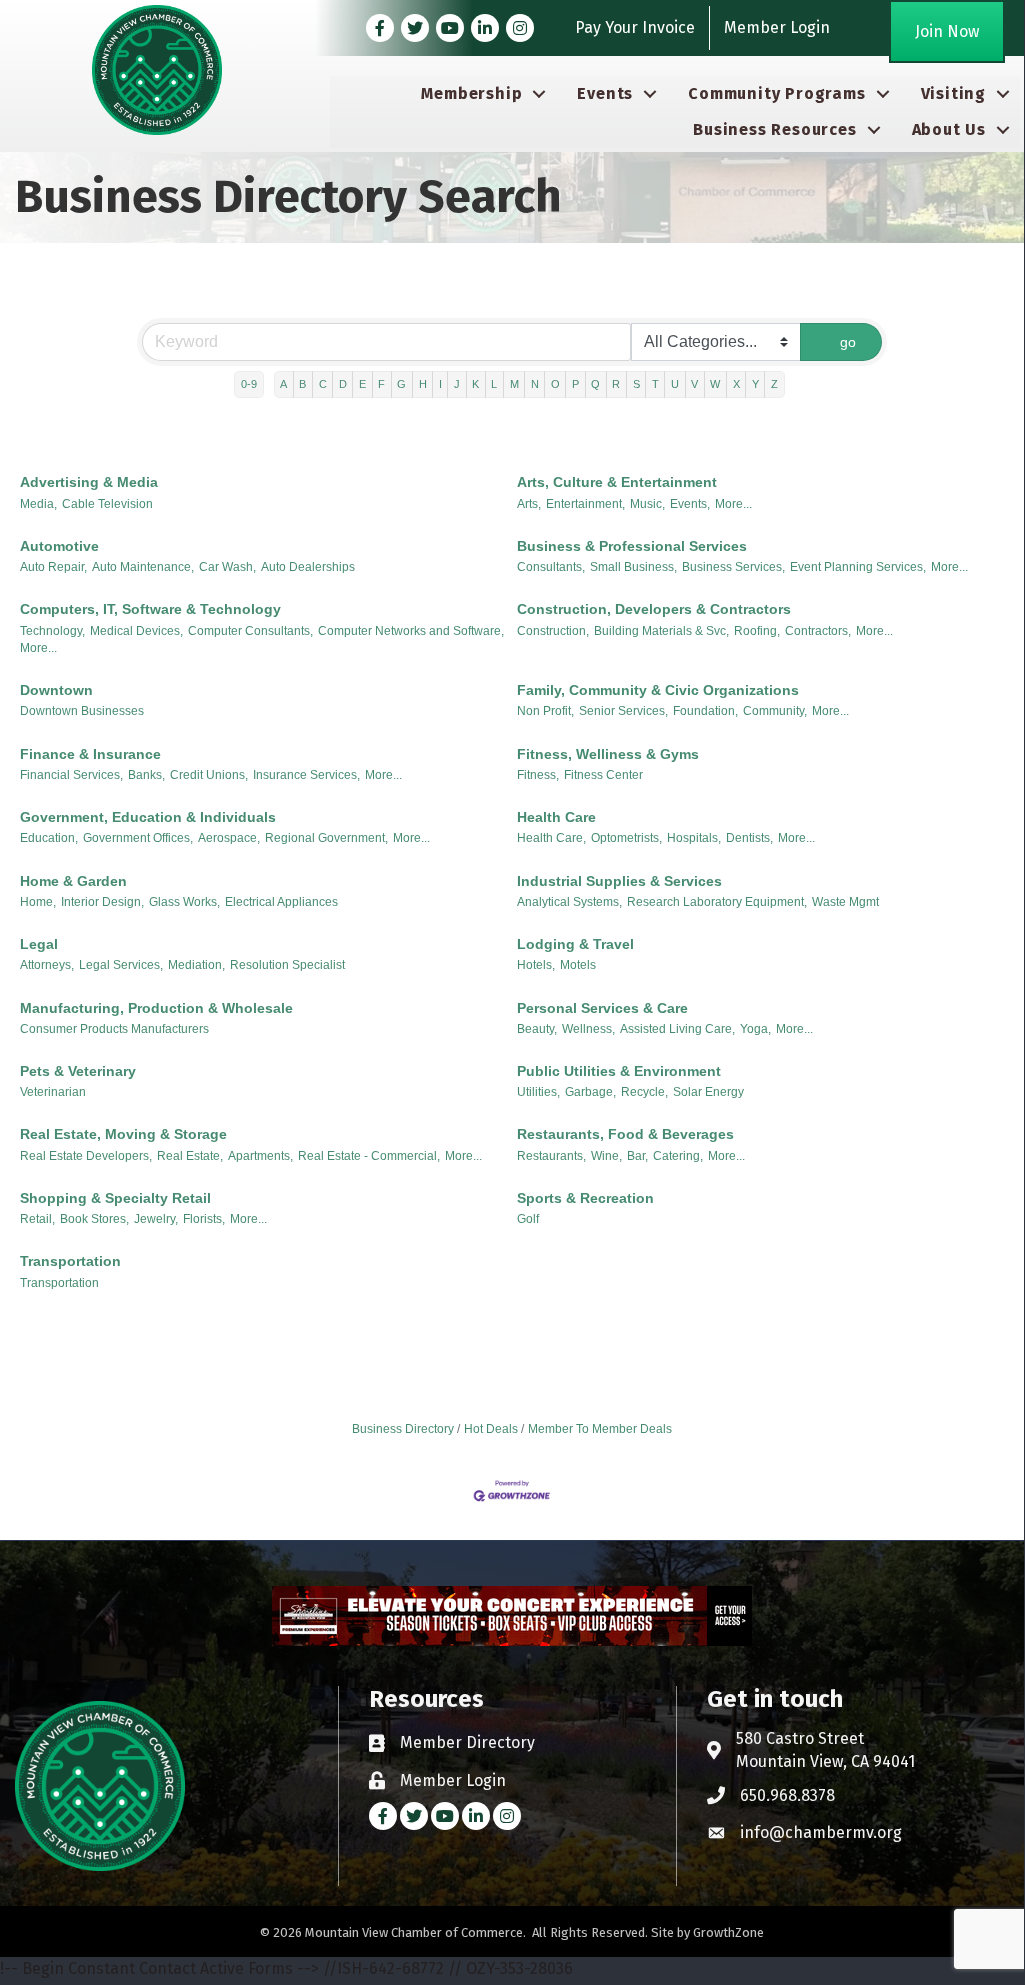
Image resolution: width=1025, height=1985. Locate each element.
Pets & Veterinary (78, 1071)
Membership (471, 93)
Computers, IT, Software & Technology (150, 609)
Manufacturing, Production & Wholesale (156, 1008)
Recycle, (644, 1092)
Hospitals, (694, 838)
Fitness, (538, 775)
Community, (775, 711)
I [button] (440, 384)
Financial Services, (71, 775)
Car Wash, (227, 567)
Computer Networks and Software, (411, 631)
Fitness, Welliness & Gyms (608, 754)
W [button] (715, 384)
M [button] (514, 384)
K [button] (475, 384)
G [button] (401, 384)
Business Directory (403, 1429)
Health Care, (551, 838)
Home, (38, 902)
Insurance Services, (306, 775)
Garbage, (590, 1092)
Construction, (553, 631)
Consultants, (551, 567)
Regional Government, (326, 838)
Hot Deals (491, 1429)
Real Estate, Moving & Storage (123, 1134)
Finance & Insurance (90, 754)
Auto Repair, (53, 567)
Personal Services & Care (602, 1008)
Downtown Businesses (82, 711)
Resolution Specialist (287, 965)
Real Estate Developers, (86, 1156)
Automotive (59, 546)
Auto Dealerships (308, 567)
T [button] (655, 384)
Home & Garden (73, 881)
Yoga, (755, 1029)
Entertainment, (585, 504)
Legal (39, 944)
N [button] (535, 384)
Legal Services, (121, 965)
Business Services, (733, 567)
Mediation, (196, 965)
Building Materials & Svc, (661, 631)
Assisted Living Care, (677, 1029)
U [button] (675, 384)
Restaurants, (551, 1156)
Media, (38, 504)
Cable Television (107, 504)
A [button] (283, 384)
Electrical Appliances (281, 902)
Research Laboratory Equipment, (717, 902)
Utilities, (538, 1092)
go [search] (848, 342)
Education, (49, 838)
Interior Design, (102, 902)
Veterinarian (53, 1092)
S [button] (636, 384)
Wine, (606, 1156)
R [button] (616, 384)
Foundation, (705, 711)
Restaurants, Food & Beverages (625, 1134)
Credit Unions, (209, 775)
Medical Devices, (136, 631)
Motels (578, 965)
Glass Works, (184, 902)
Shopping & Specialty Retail (115, 1198)
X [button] (736, 384)
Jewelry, (156, 1219)
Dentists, (749, 838)
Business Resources (774, 129)
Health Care (556, 817)
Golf (528, 1219)
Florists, (204, 1219)
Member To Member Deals (600, 1429)
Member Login (777, 27)
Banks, (146, 775)
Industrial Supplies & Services (619, 881)
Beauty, (537, 1029)
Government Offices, (138, 838)
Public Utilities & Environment (619, 1071)
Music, (647, 504)
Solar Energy (708, 1092)
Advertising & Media (89, 482)
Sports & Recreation (585, 1198)
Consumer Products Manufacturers (114, 1029)
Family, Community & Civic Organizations (658, 690)
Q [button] (595, 384)
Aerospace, (229, 838)
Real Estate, (190, 1156)
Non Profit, (545, 711)
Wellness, (588, 1029)
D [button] (343, 384)
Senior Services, (623, 711)
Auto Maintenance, (143, 567)
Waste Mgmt (845, 902)
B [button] (302, 384)
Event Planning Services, (858, 567)
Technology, (52, 631)
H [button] (423, 384)
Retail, (37, 1219)
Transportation (70, 1261)
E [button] (362, 384)
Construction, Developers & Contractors (654, 609)
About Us (949, 129)
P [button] (575, 384)
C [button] (323, 384)
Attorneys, (47, 965)
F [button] (381, 384)
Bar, (637, 1156)
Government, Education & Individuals (148, 817)
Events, (690, 504)
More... (733, 504)
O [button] (555, 384)
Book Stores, (94, 1219)
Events (605, 93)
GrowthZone (728, 1932)
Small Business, (633, 567)
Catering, (678, 1156)
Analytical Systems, (569, 902)
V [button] (694, 384)
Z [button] (774, 384)
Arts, (529, 504)
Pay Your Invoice (635, 27)
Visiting (953, 93)
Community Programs (776, 93)
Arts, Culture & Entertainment (617, 482)
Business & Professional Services (632, 546)
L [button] (494, 384)
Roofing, (757, 631)
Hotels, (536, 965)
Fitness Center (603, 775)
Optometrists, (626, 838)
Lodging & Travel (575, 944)
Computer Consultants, (250, 631)
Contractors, (818, 631)
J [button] (457, 384)
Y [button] (755, 384)
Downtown (56, 690)
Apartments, (260, 1156)
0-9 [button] (249, 384)
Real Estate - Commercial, (369, 1156)
